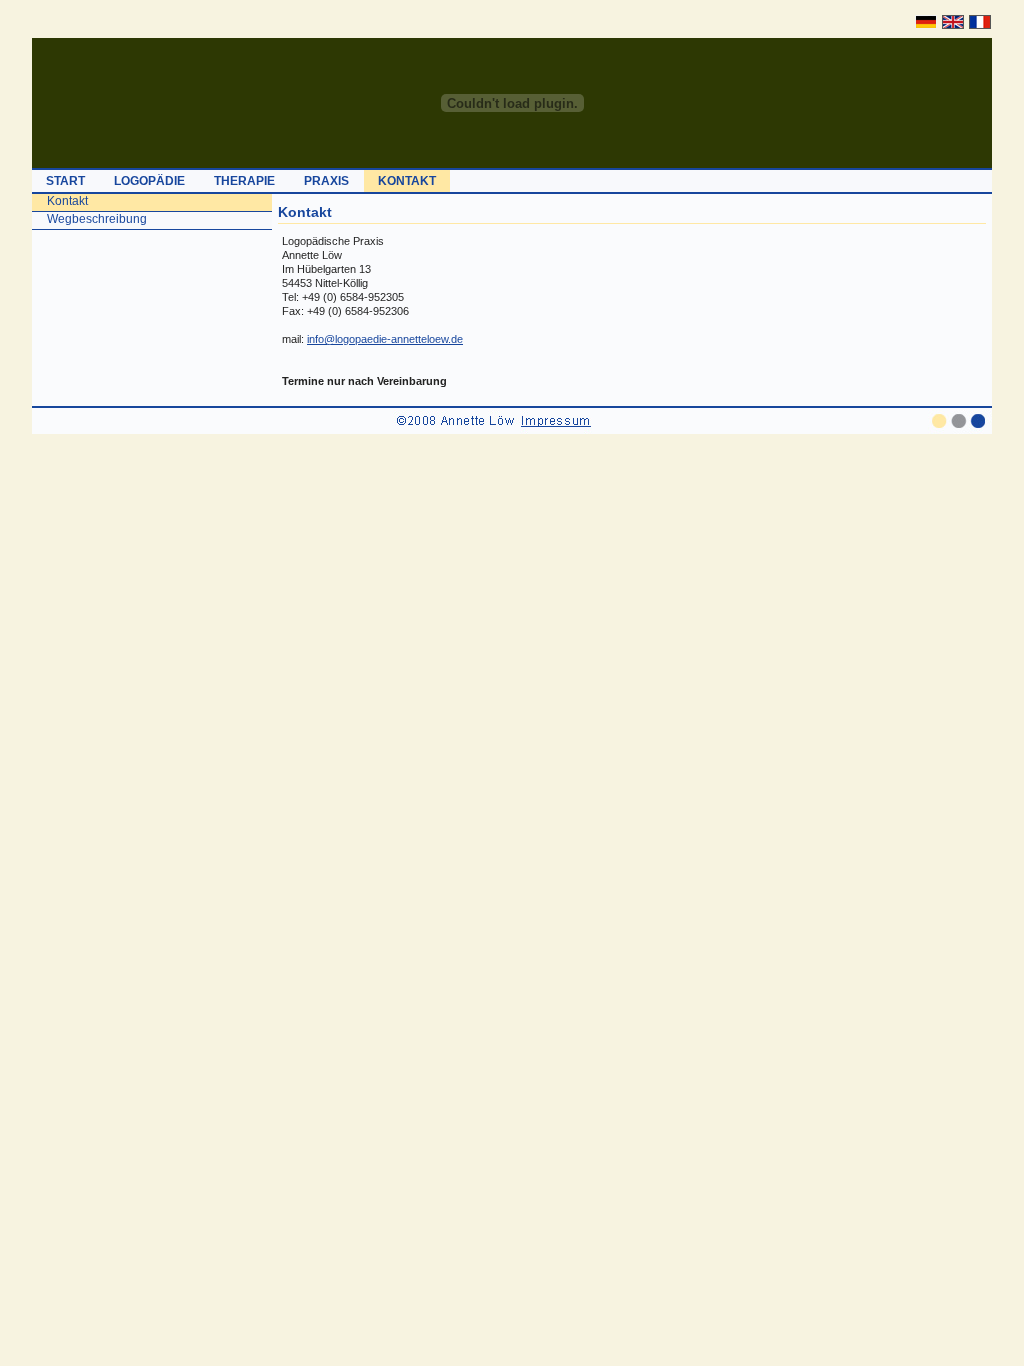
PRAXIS (326, 181)
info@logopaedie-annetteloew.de (385, 339)
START (65, 181)
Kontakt (67, 201)
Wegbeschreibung (97, 219)
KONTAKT (407, 181)
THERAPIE (244, 181)
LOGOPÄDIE (149, 181)
